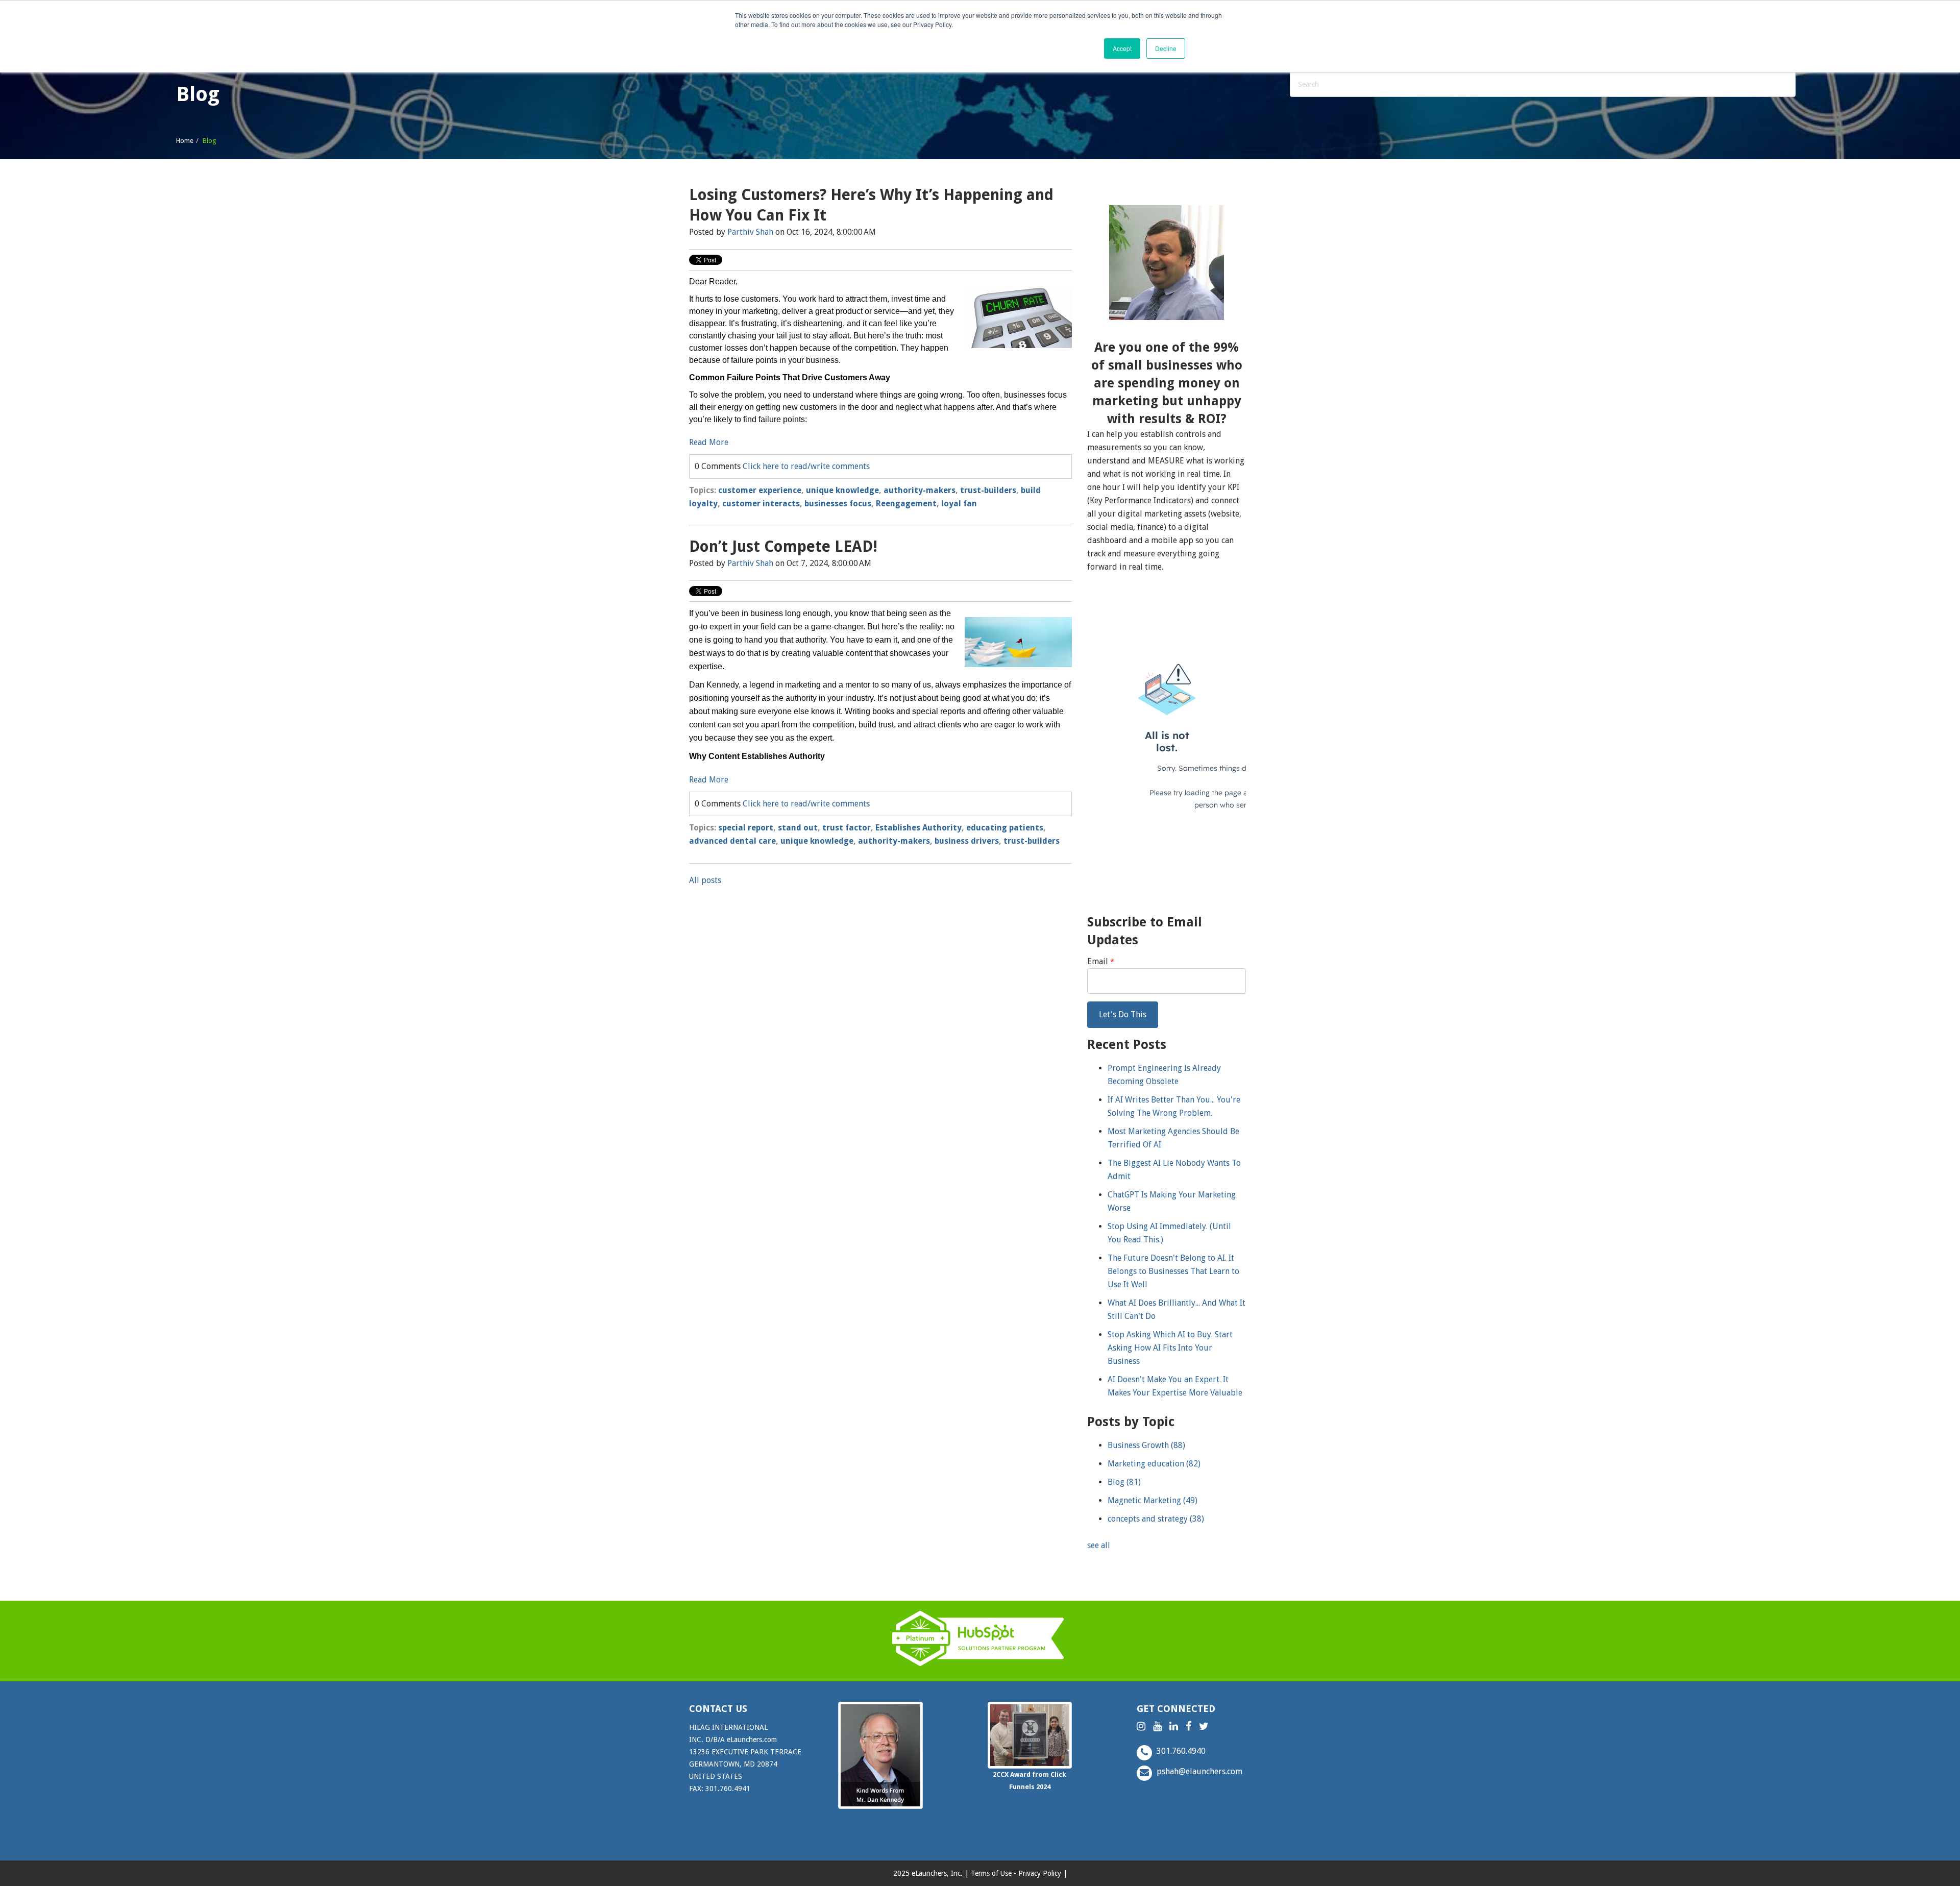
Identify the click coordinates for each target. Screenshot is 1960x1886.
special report (746, 828)
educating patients (1005, 828)
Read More (709, 442)
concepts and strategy (1156, 1519)
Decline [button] (1166, 48)
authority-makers (920, 490)
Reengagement (906, 504)
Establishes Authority (918, 828)
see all (1099, 1545)
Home (185, 141)
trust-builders (988, 490)
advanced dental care (732, 841)
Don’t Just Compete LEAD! (783, 546)
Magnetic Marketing (1153, 1500)
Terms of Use (991, 1873)
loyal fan (959, 504)
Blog (1124, 1482)
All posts (705, 880)
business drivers (967, 841)
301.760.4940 (1180, 1751)
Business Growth (1146, 1445)
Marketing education (1154, 1464)
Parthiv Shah (750, 232)
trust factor (847, 828)
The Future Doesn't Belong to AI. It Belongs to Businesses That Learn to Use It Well (1173, 1271)
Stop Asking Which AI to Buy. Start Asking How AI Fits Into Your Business (1170, 1348)
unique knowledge (842, 490)
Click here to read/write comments (806, 466)
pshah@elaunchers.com (1198, 1771)
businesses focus (838, 504)
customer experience (760, 490)
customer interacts (761, 504)
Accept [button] (1122, 48)
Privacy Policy (1040, 1873)
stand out (798, 828)
